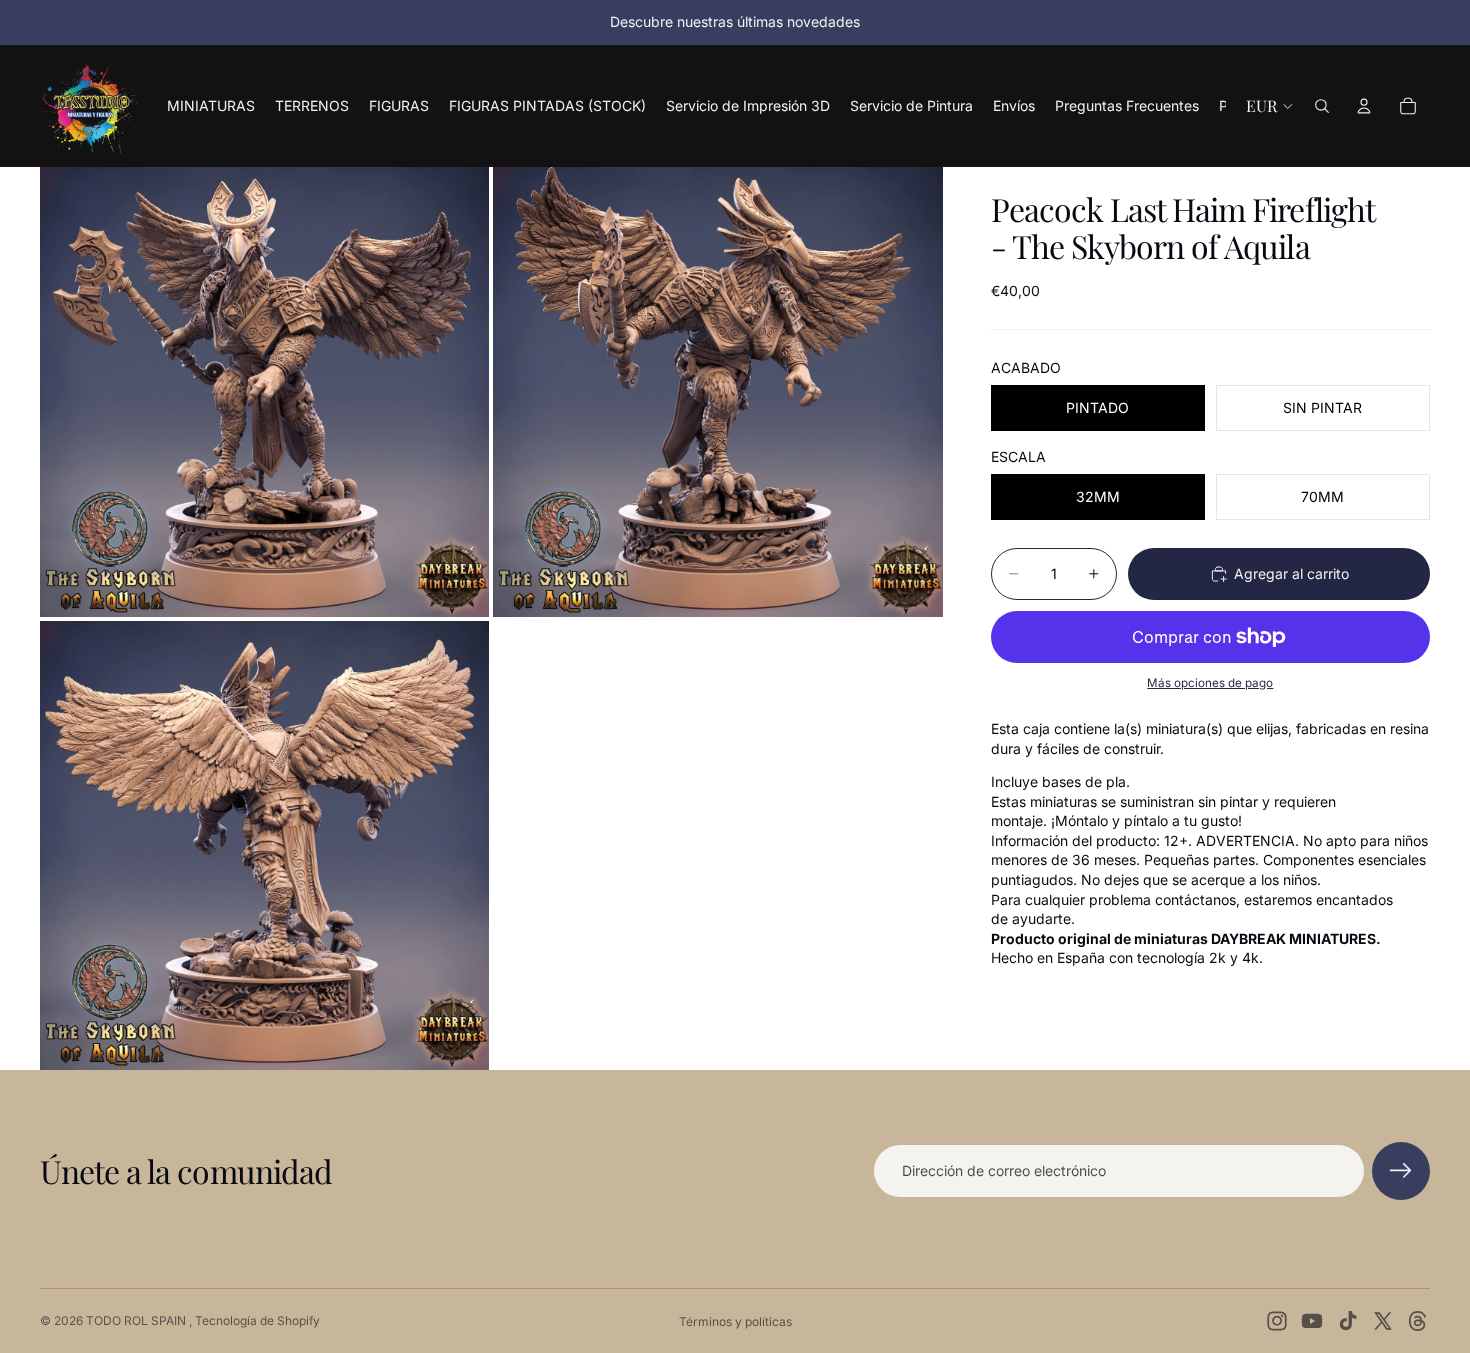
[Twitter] (1383, 1321)
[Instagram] (1277, 1321)
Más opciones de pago (1210, 683)
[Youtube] (1312, 1321)
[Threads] (1418, 1321)
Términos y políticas (735, 1321)
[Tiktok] (1348, 1321)
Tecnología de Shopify (257, 1320)
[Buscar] (1322, 106)
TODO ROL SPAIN (137, 1320)
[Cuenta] (1364, 106)
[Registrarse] (1401, 1171)
